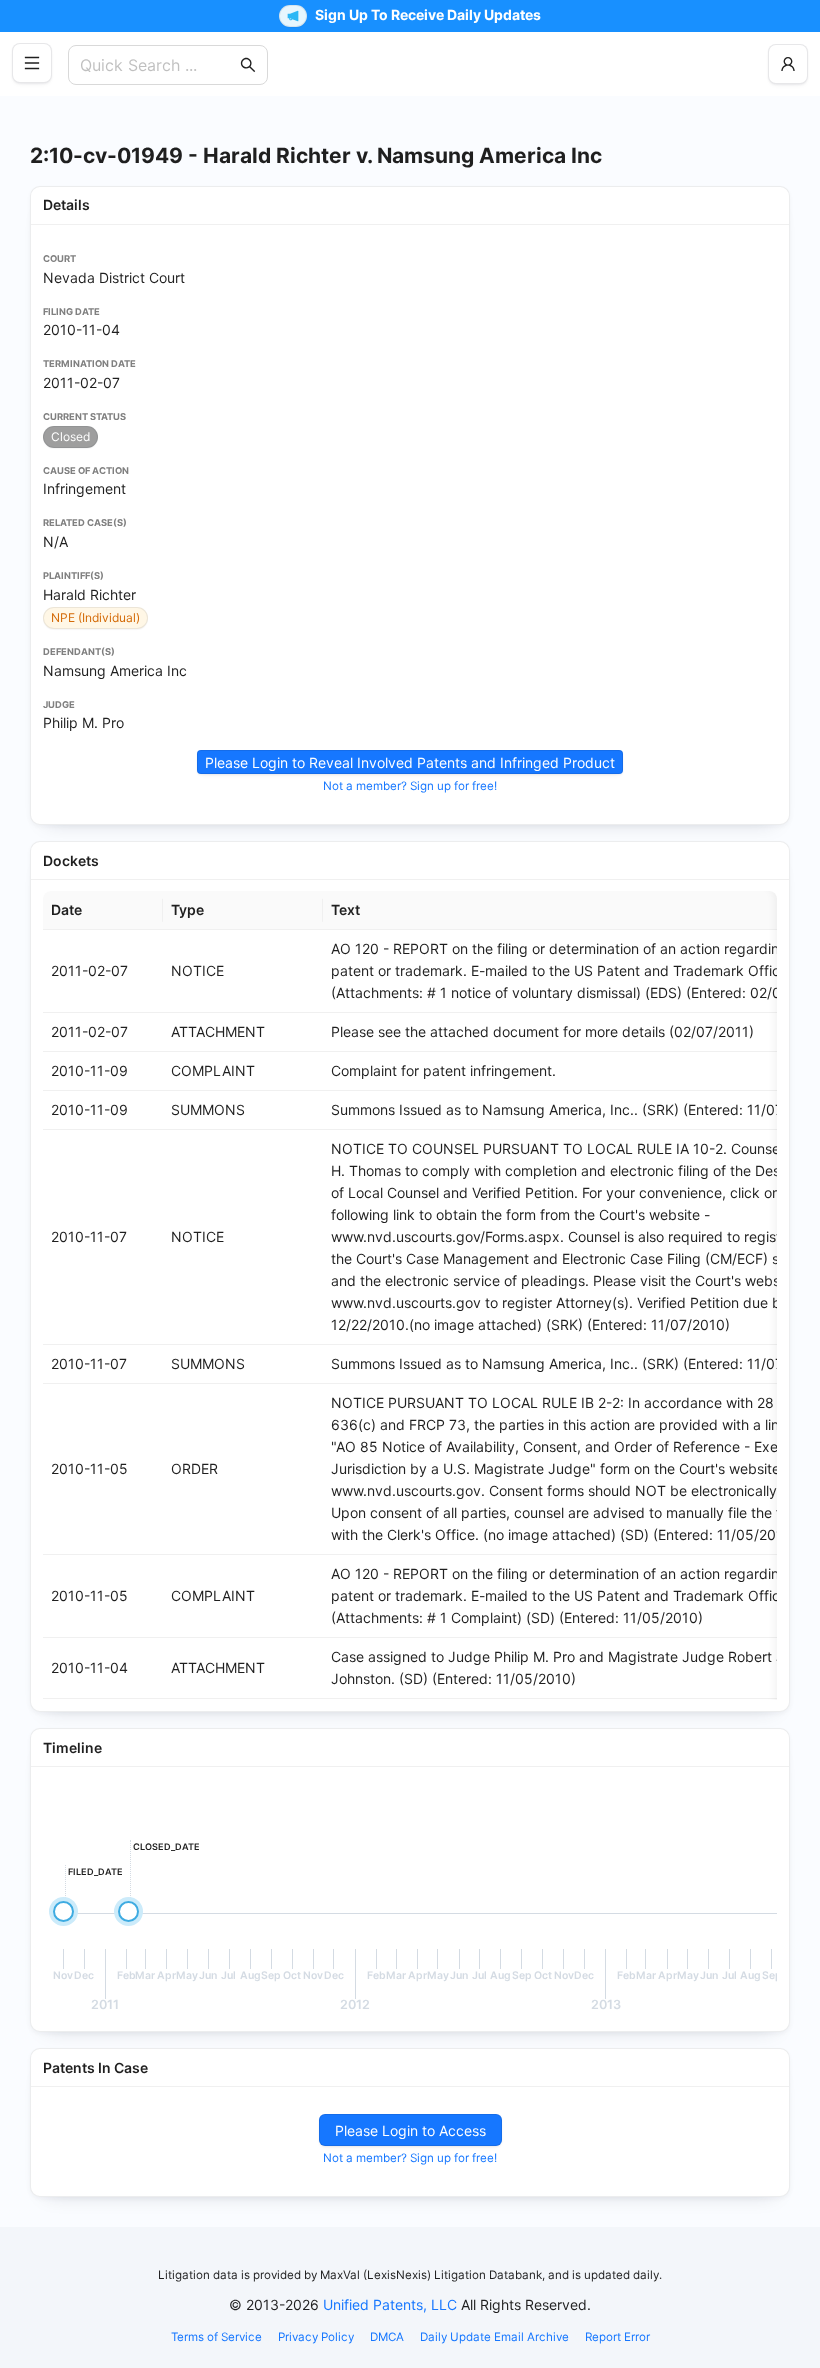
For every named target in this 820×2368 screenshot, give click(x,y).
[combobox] (158, 65)
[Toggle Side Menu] (32, 63)
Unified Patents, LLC (390, 2304)
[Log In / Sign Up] (788, 64)
